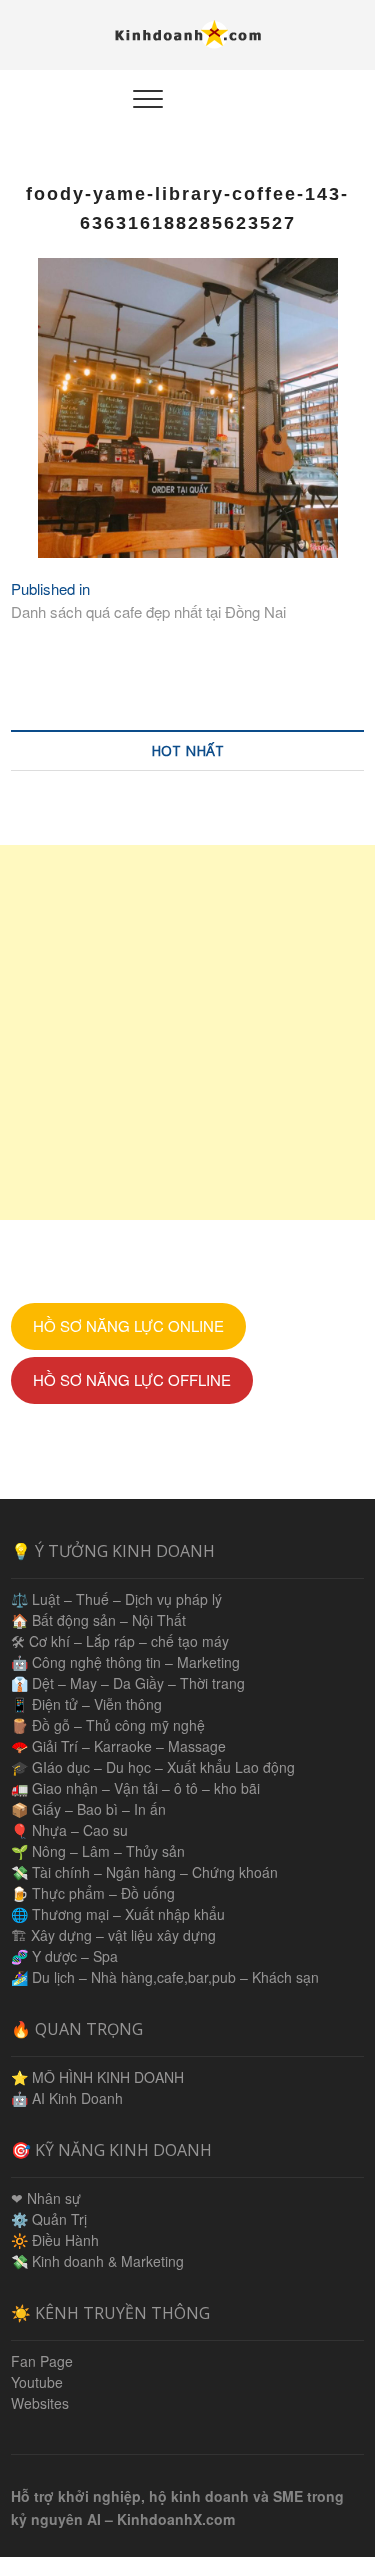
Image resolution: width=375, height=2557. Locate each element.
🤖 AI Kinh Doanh (67, 2098)
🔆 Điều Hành (55, 2240)
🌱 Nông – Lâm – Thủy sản (98, 1851)
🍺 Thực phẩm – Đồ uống (93, 1893)
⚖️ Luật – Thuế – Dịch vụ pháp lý (116, 1599)
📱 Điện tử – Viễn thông (86, 1704)
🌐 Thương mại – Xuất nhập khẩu (118, 1914)
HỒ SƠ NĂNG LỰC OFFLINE (132, 1379)
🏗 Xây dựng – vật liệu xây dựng (113, 1935)
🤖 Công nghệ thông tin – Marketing (125, 1662)
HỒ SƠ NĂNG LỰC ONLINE (128, 1325)
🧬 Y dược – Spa (64, 1956)
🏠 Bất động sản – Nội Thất (98, 1620)
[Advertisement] (187, 1032)
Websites (40, 2403)
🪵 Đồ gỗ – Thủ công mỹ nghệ (108, 1725)
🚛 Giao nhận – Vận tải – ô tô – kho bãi (135, 1788)
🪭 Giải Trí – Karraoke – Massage (118, 1746)
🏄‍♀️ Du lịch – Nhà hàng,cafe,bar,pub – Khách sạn (165, 1977)
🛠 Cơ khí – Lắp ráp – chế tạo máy (120, 1641)
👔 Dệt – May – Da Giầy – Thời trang (128, 1683)
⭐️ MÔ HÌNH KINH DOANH (97, 2077)
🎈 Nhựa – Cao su (69, 1830)
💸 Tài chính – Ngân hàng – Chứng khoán (144, 1872)
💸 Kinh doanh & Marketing (97, 2261)
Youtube (37, 2382)
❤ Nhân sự (46, 2198)
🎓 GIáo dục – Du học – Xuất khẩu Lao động (153, 1767)
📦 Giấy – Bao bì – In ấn (88, 1809)
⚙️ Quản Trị (49, 2219)
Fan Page (42, 2361)
